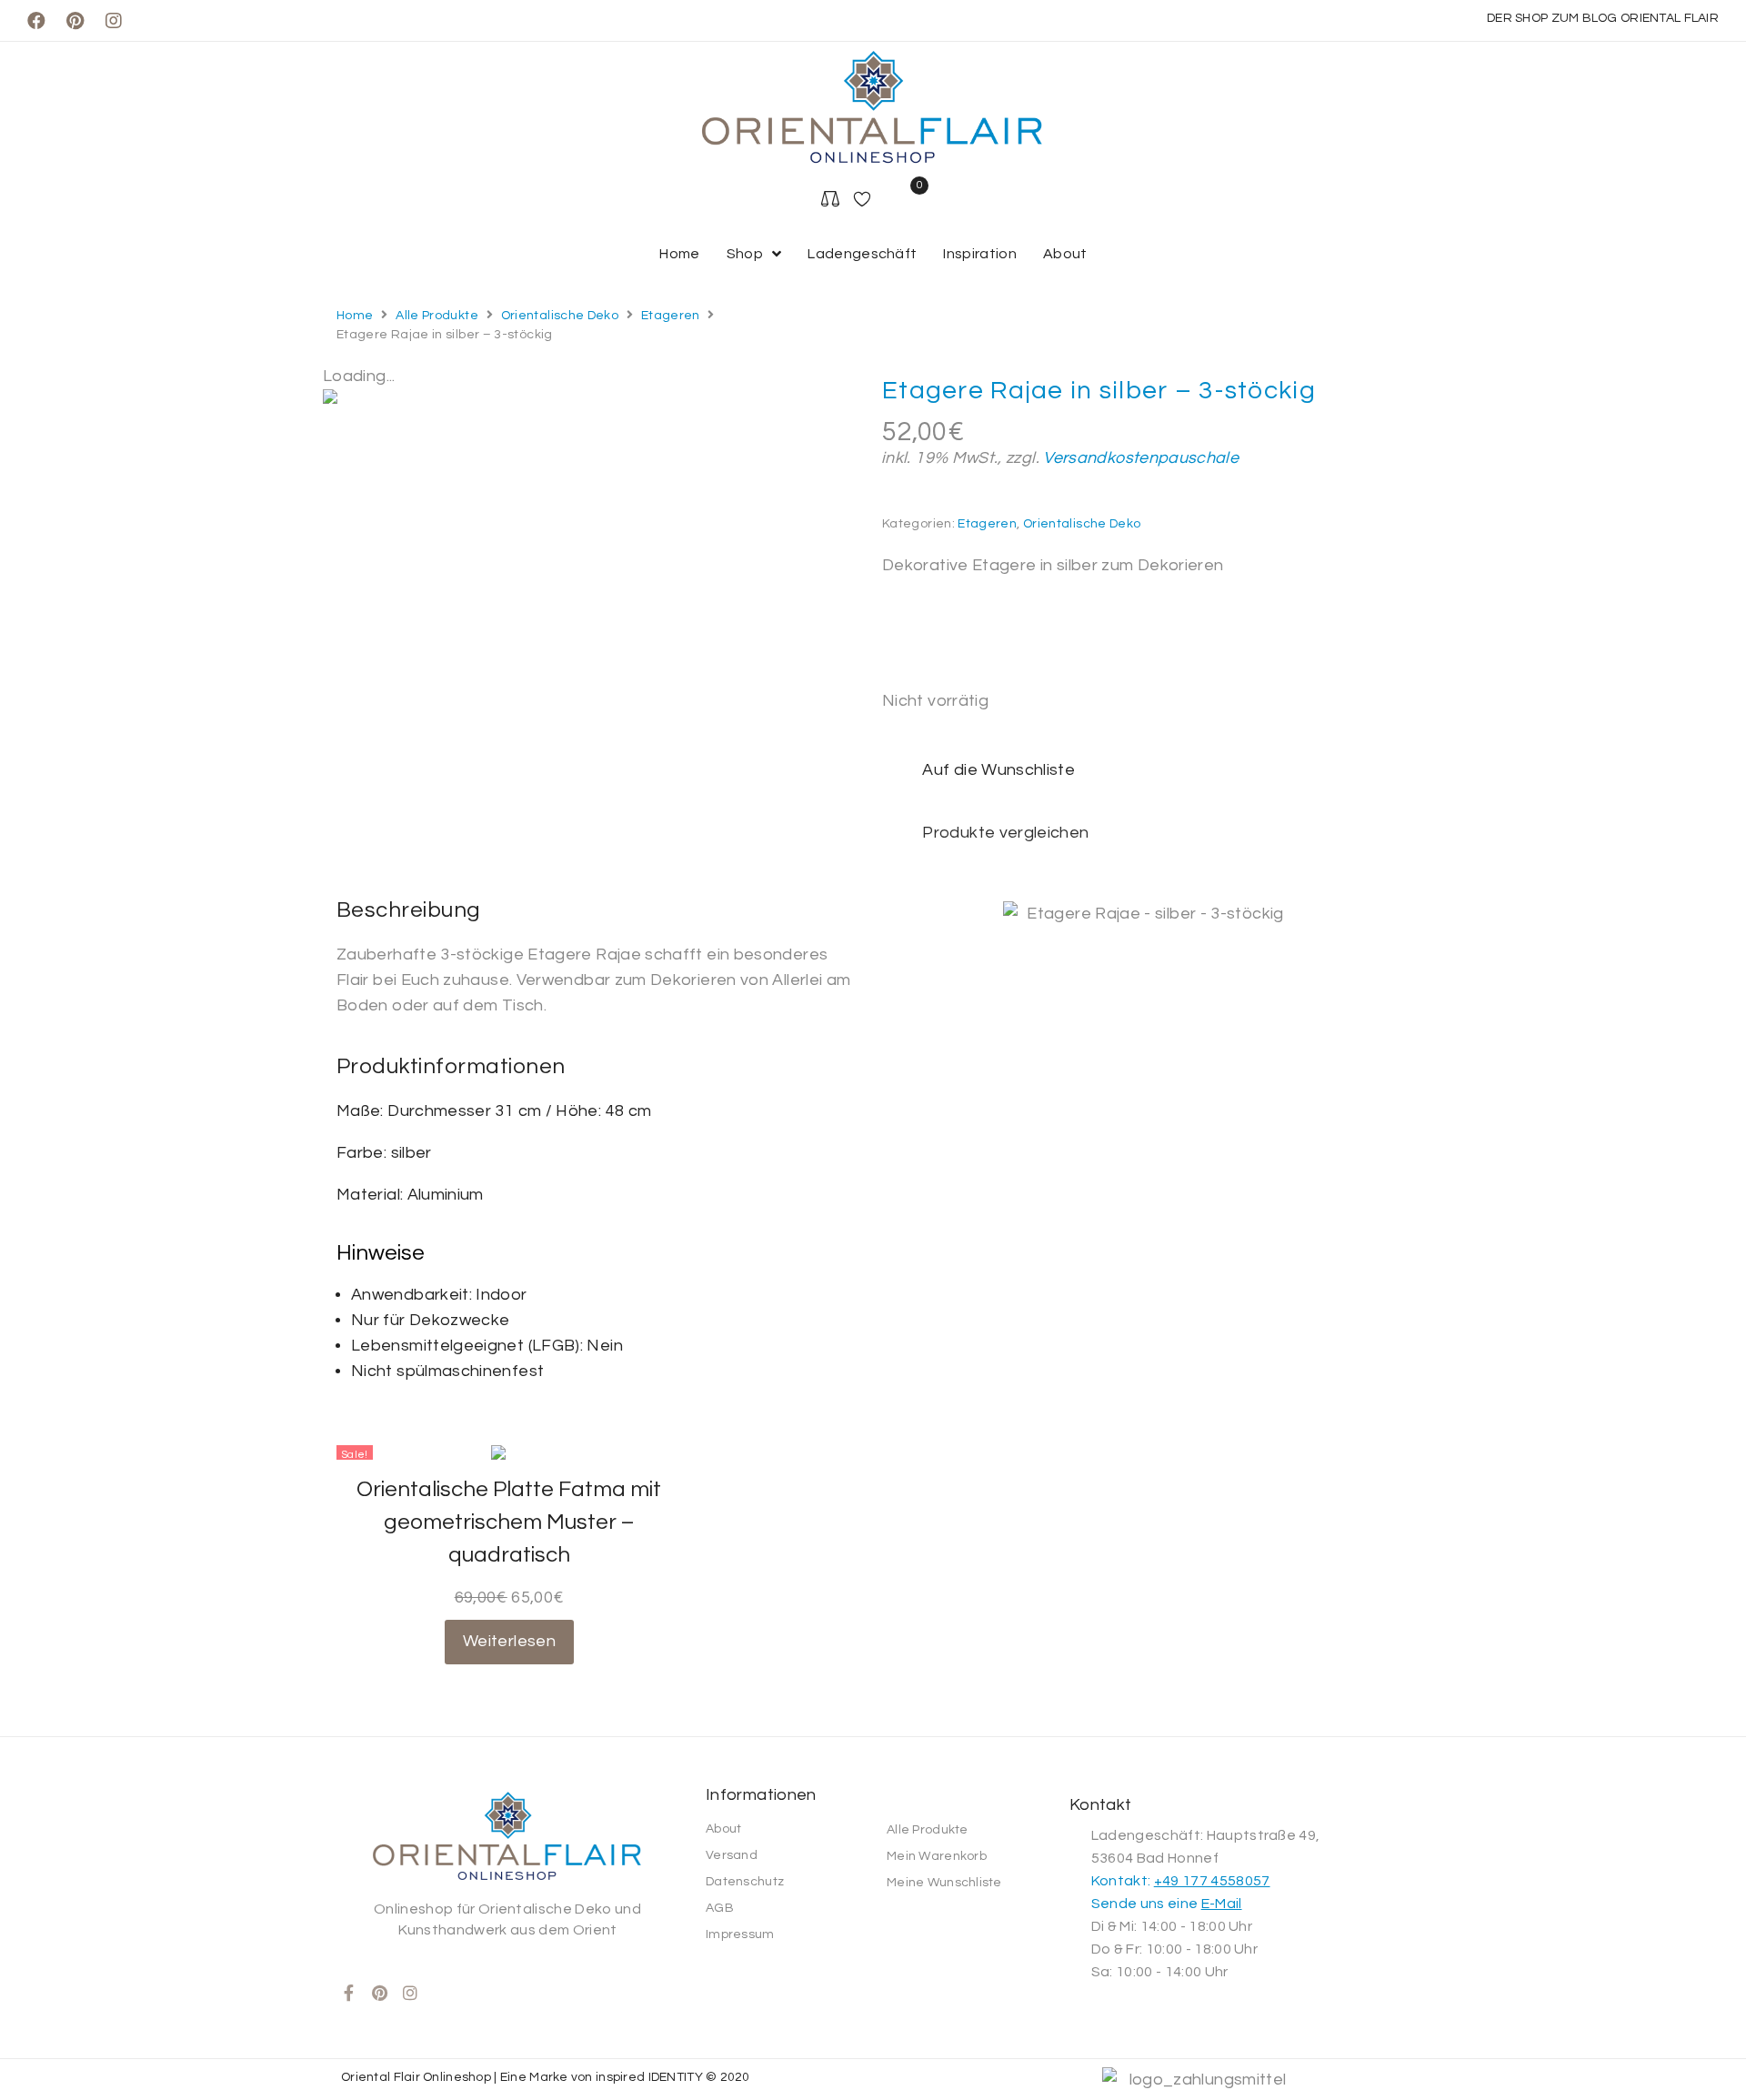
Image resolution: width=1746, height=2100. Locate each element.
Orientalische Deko (560, 316)
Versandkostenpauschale (1141, 458)
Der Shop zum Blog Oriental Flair (1603, 18)
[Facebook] (36, 21)
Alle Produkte (437, 316)
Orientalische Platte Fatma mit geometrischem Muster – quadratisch (509, 1522)
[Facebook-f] (349, 1993)
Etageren (671, 316)
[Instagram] (114, 21)
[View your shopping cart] (919, 201)
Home (355, 316)
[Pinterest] (75, 21)
